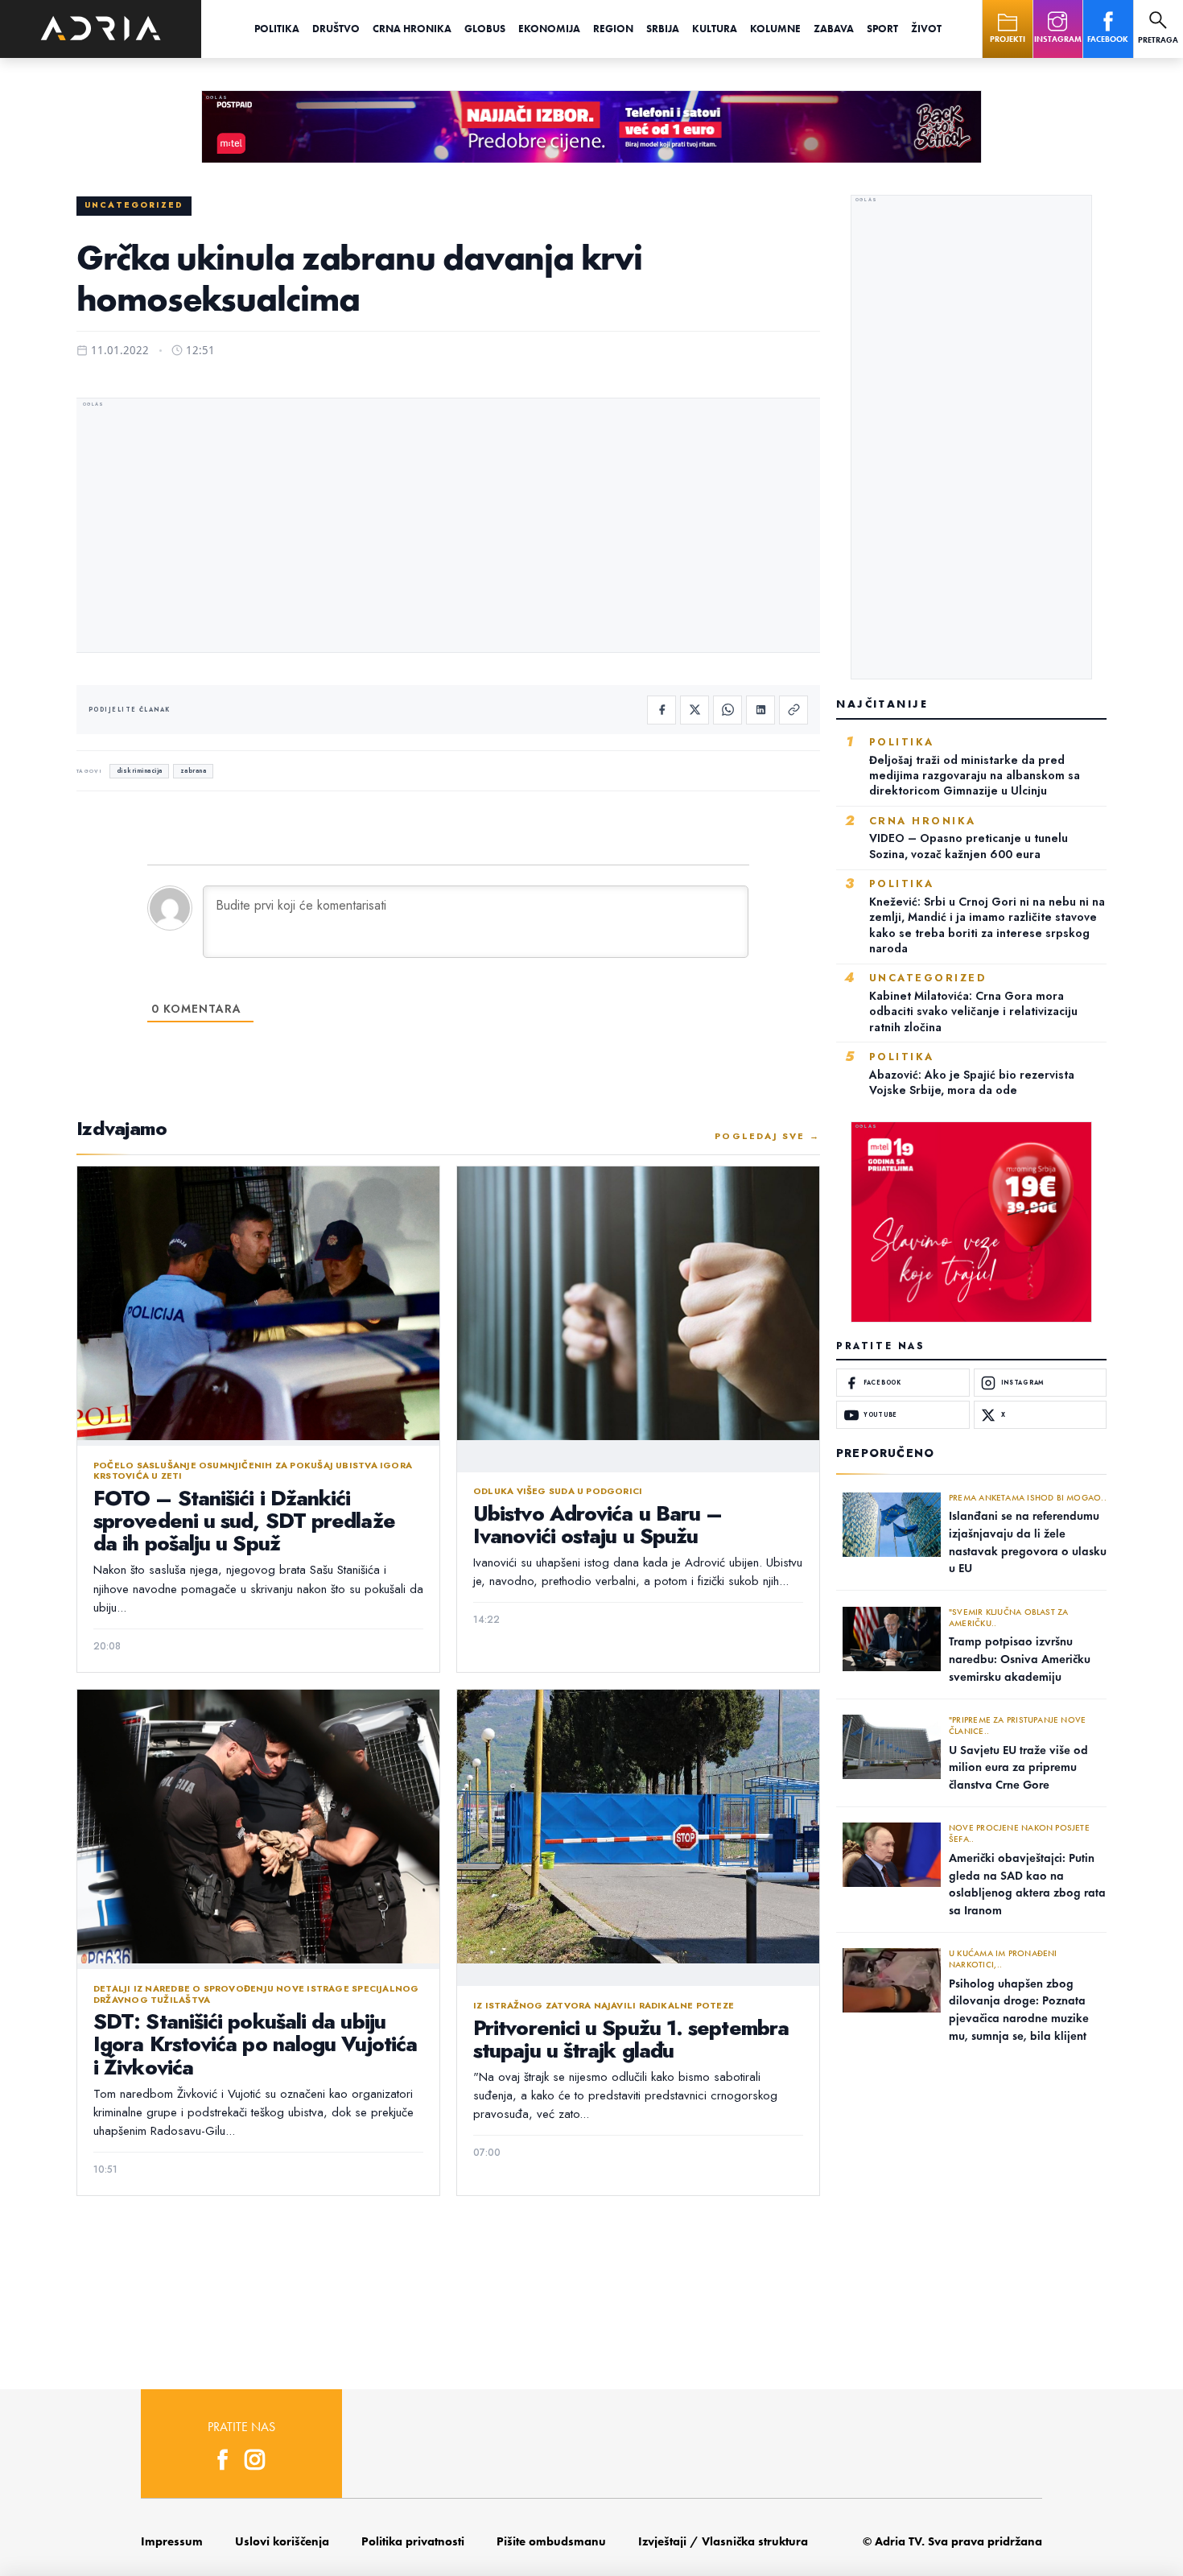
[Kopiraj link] (793, 710)
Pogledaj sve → (767, 1136)
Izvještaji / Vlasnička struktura (723, 2541)
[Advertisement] (448, 527)
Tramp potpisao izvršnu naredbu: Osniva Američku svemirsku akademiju (1020, 1659)
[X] (695, 710)
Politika (277, 29)
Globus (485, 29)
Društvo (336, 29)
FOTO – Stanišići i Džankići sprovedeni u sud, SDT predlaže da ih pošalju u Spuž (244, 1521)
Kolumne (775, 29)
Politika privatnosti (413, 2541)
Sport (882, 29)
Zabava (834, 29)
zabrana (194, 771)
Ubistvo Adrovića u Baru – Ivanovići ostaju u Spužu (598, 1525)
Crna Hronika (412, 29)
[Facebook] (662, 710)
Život (926, 29)
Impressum (172, 2541)
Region (613, 29)
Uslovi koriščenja (282, 2541)
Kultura (715, 29)
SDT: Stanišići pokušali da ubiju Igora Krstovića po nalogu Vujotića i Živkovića (255, 2044)
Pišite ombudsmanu (551, 2541)
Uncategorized (134, 205)
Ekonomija (549, 29)
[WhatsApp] (728, 710)
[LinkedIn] (760, 710)
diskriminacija (140, 771)
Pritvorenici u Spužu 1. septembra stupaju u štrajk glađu (631, 2039)
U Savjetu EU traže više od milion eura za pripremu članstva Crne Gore (1018, 1767)
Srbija (663, 29)
